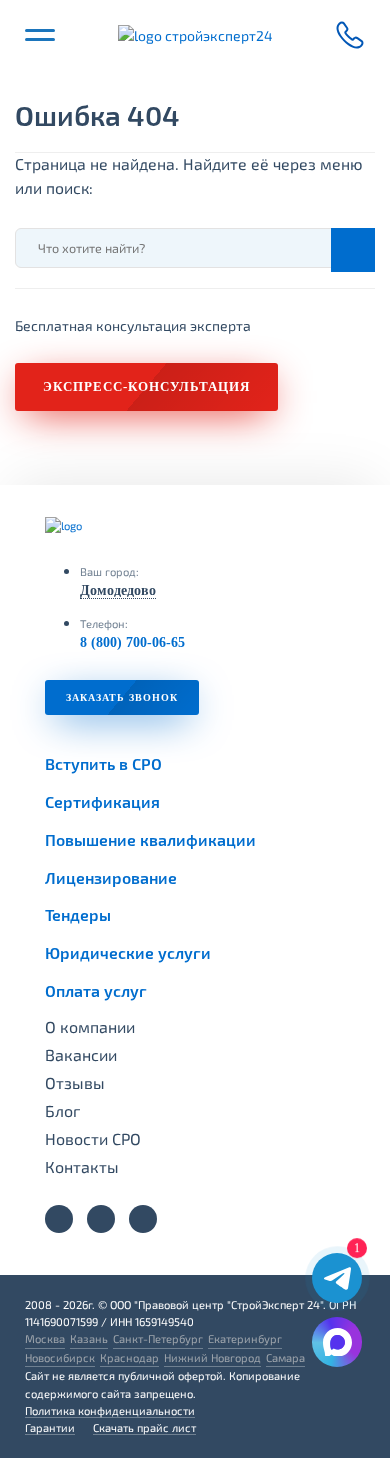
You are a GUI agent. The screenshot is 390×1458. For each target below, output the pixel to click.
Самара (285, 1357)
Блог (62, 1111)
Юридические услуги (128, 952)
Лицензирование (111, 877)
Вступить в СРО (103, 763)
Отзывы (75, 1083)
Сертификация (102, 801)
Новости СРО (93, 1139)
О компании (90, 1027)
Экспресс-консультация (146, 386)
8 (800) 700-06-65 (132, 642)
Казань (89, 1338)
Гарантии (50, 1427)
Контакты (82, 1167)
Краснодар (129, 1357)
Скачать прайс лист (144, 1427)
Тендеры (78, 914)
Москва (45, 1338)
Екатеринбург (245, 1338)
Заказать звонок (122, 697)
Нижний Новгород (212, 1357)
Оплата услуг (96, 990)
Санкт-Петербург (158, 1338)
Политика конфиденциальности (110, 1410)
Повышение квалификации (150, 839)
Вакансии (81, 1055)
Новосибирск (60, 1357)
